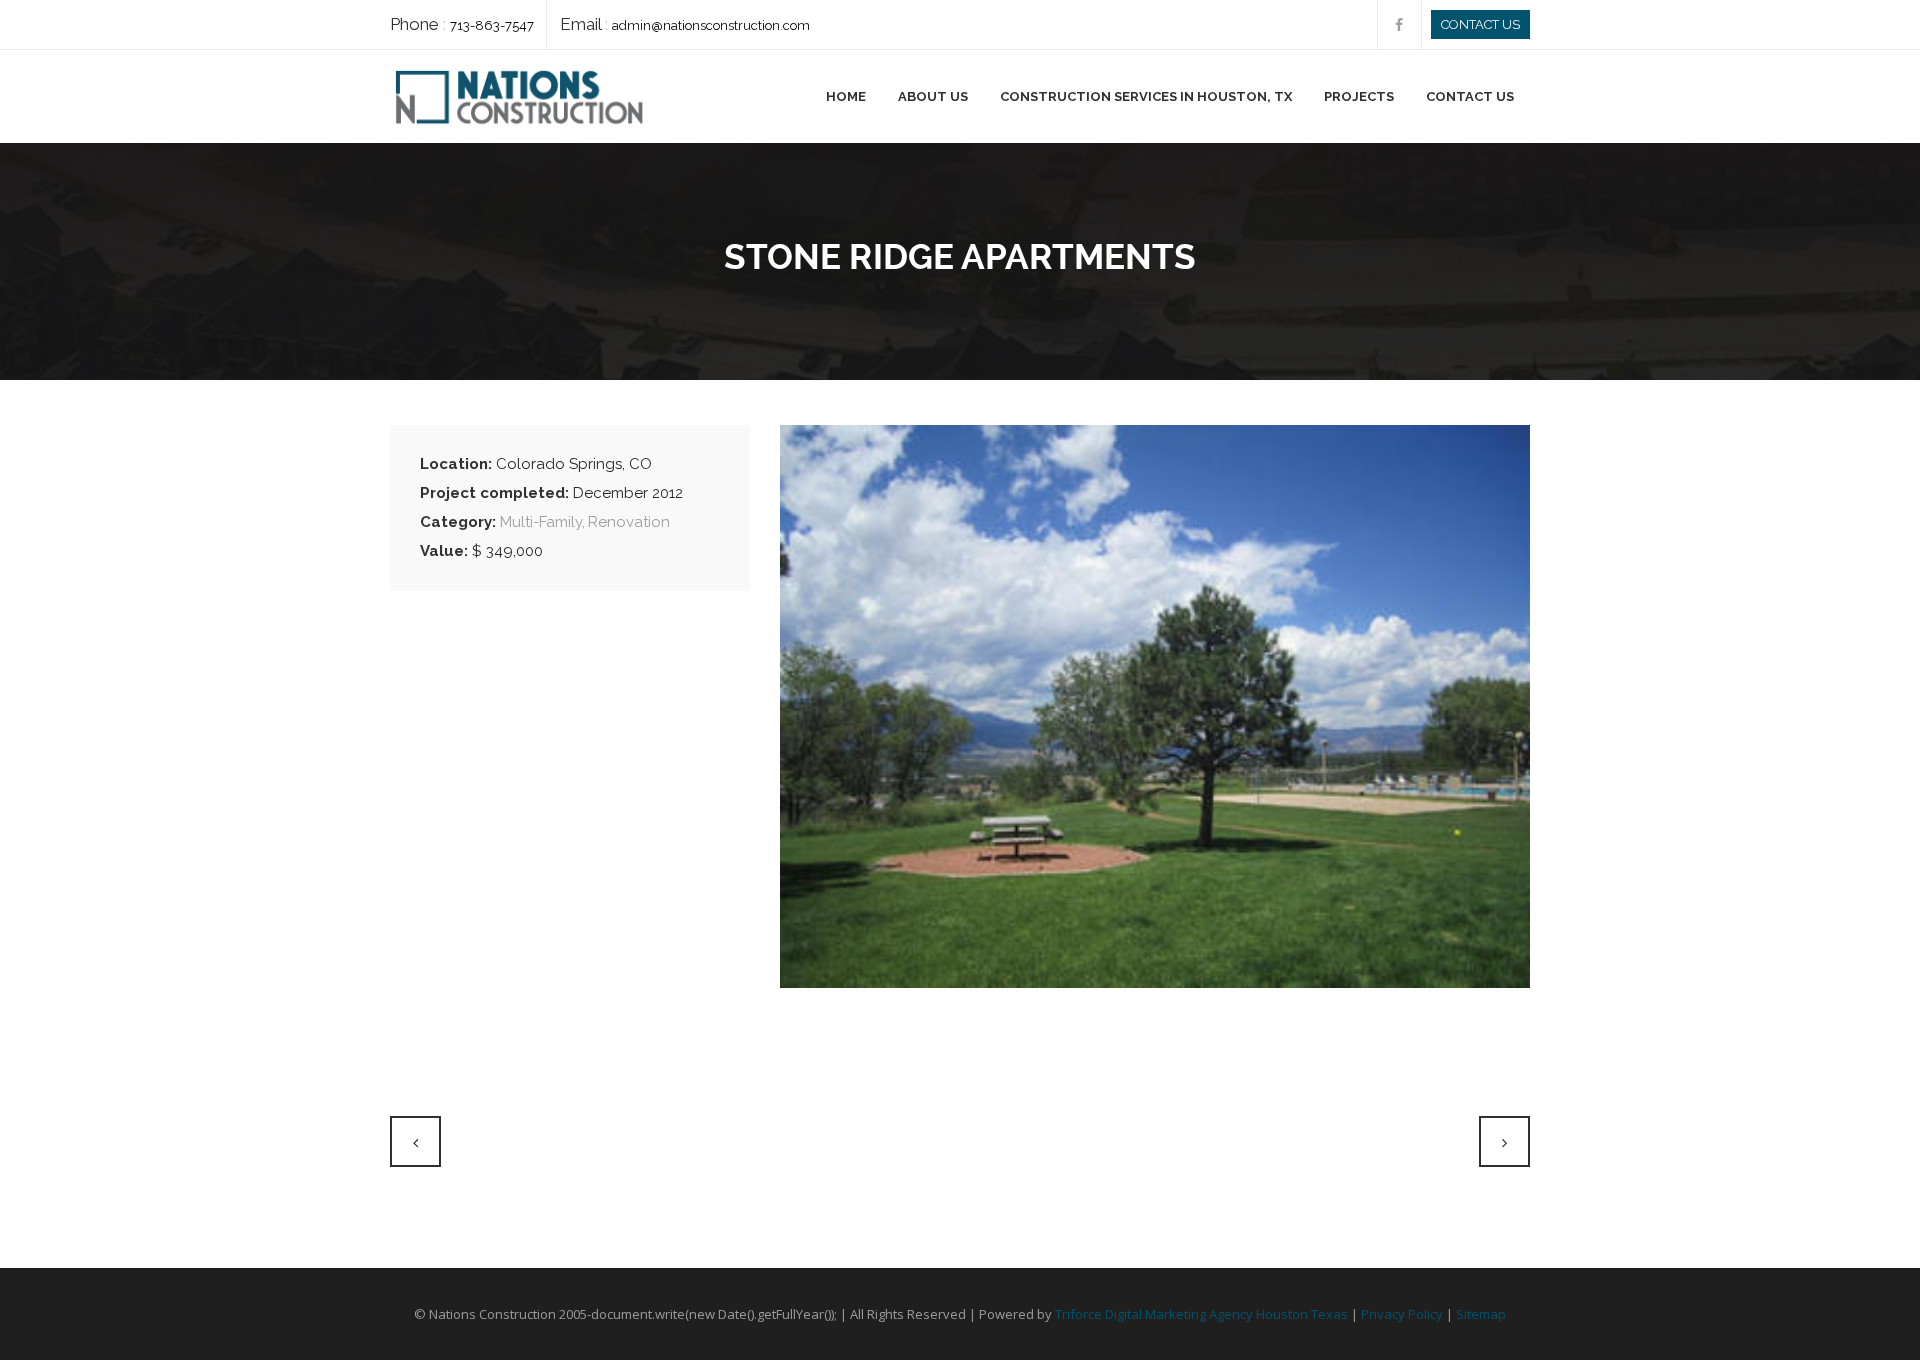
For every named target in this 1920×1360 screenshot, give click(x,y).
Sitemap (1481, 1314)
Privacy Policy (1402, 1314)
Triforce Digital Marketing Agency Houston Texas (1201, 1314)
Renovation (629, 522)
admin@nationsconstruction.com (711, 25)
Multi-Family (541, 522)
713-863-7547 (492, 25)
